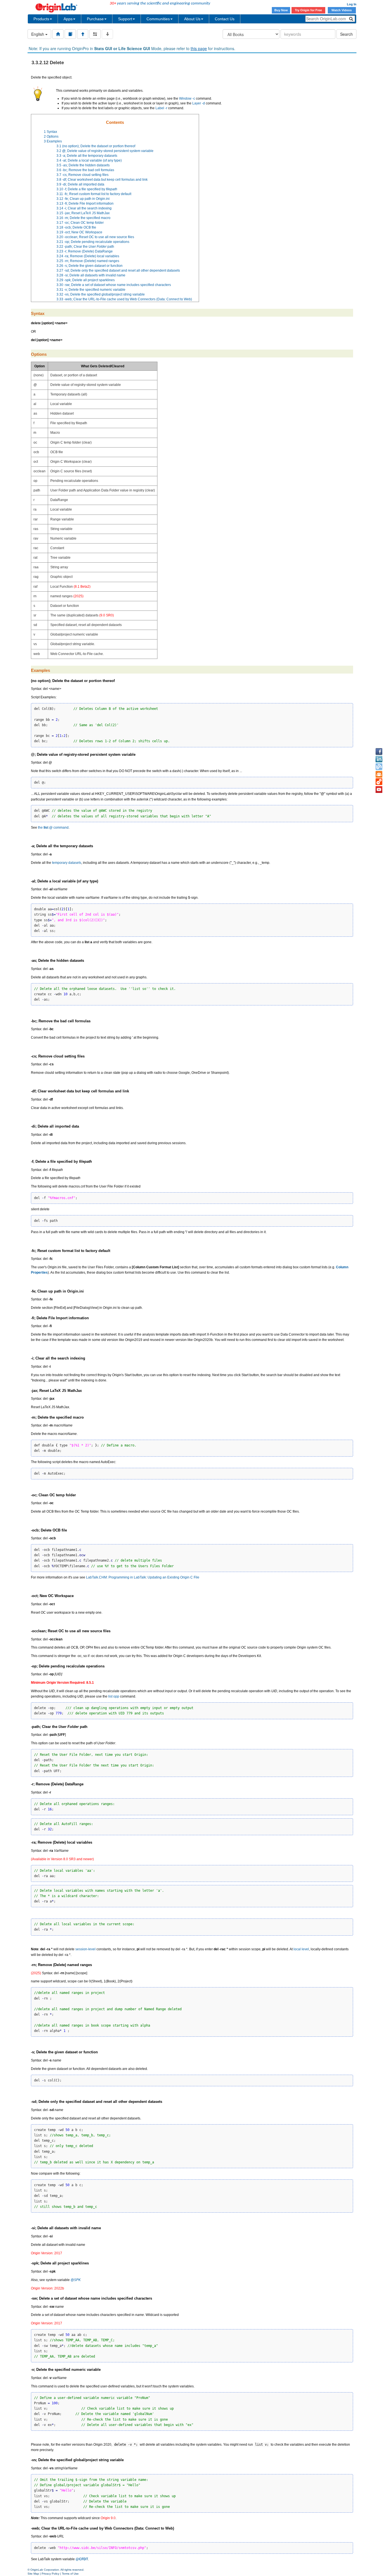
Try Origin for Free (308, 10)
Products (41, 19)
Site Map (33, 2574)
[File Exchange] (379, 782)
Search (346, 34)
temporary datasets (67, 863)
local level (301, 1949)
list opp (114, 1696)
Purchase (95, 19)
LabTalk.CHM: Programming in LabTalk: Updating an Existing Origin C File (143, 1577)
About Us (192, 19)
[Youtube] (379, 790)
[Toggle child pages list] (107, 34)
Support (125, 19)
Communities (158, 19)
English (38, 34)
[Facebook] (379, 752)
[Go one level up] (83, 34)
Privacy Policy (50, 2574)
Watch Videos (342, 10)
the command (53, 828)
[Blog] (379, 767)
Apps (68, 19)
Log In (352, 4)
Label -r (161, 108)
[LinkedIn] (379, 759)
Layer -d (199, 103)
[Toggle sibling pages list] (95, 34)
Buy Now (281, 10)
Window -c (187, 99)
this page (199, 48)
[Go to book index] (70, 34)
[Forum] (379, 774)
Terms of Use (70, 2574)
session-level (85, 1949)
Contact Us (225, 19)
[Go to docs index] (58, 34)
